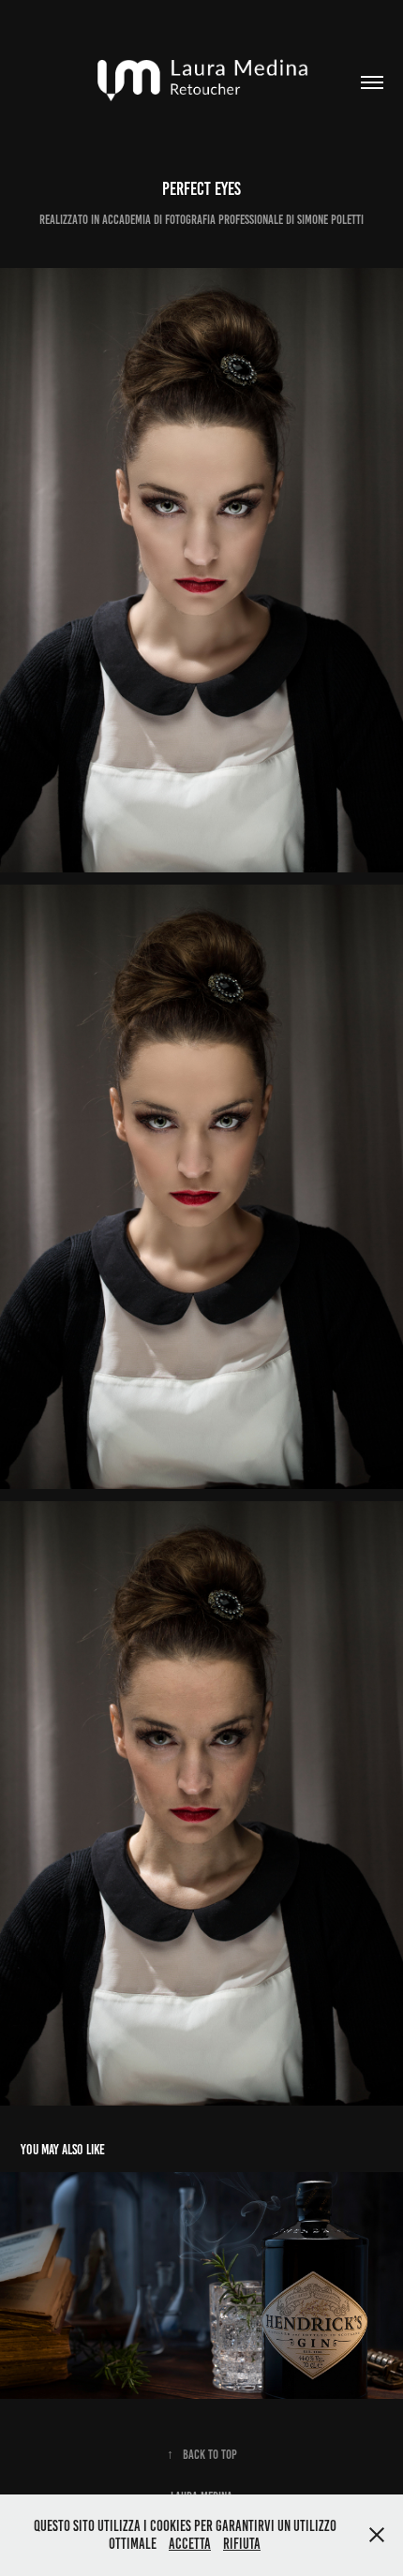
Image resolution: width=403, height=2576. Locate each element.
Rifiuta (242, 2544)
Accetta (190, 2544)
